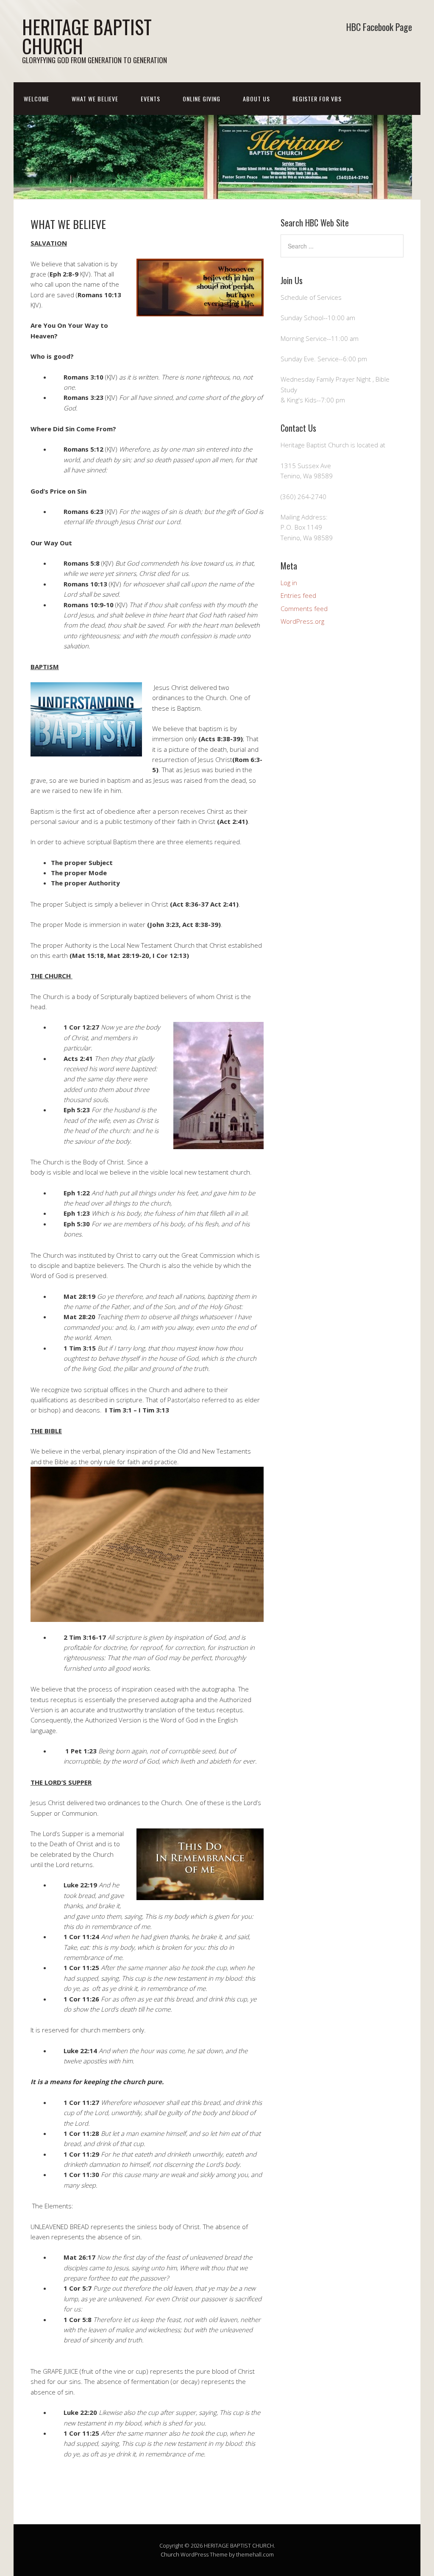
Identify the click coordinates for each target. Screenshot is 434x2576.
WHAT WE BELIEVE (95, 99)
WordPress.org (302, 621)
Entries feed (298, 595)
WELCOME (36, 99)
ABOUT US (256, 99)
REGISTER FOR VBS (317, 99)
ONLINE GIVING (202, 99)
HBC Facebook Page (379, 27)
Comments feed (304, 608)
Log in (289, 583)
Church (170, 2554)
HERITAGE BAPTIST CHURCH (87, 36)
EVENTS (150, 99)
